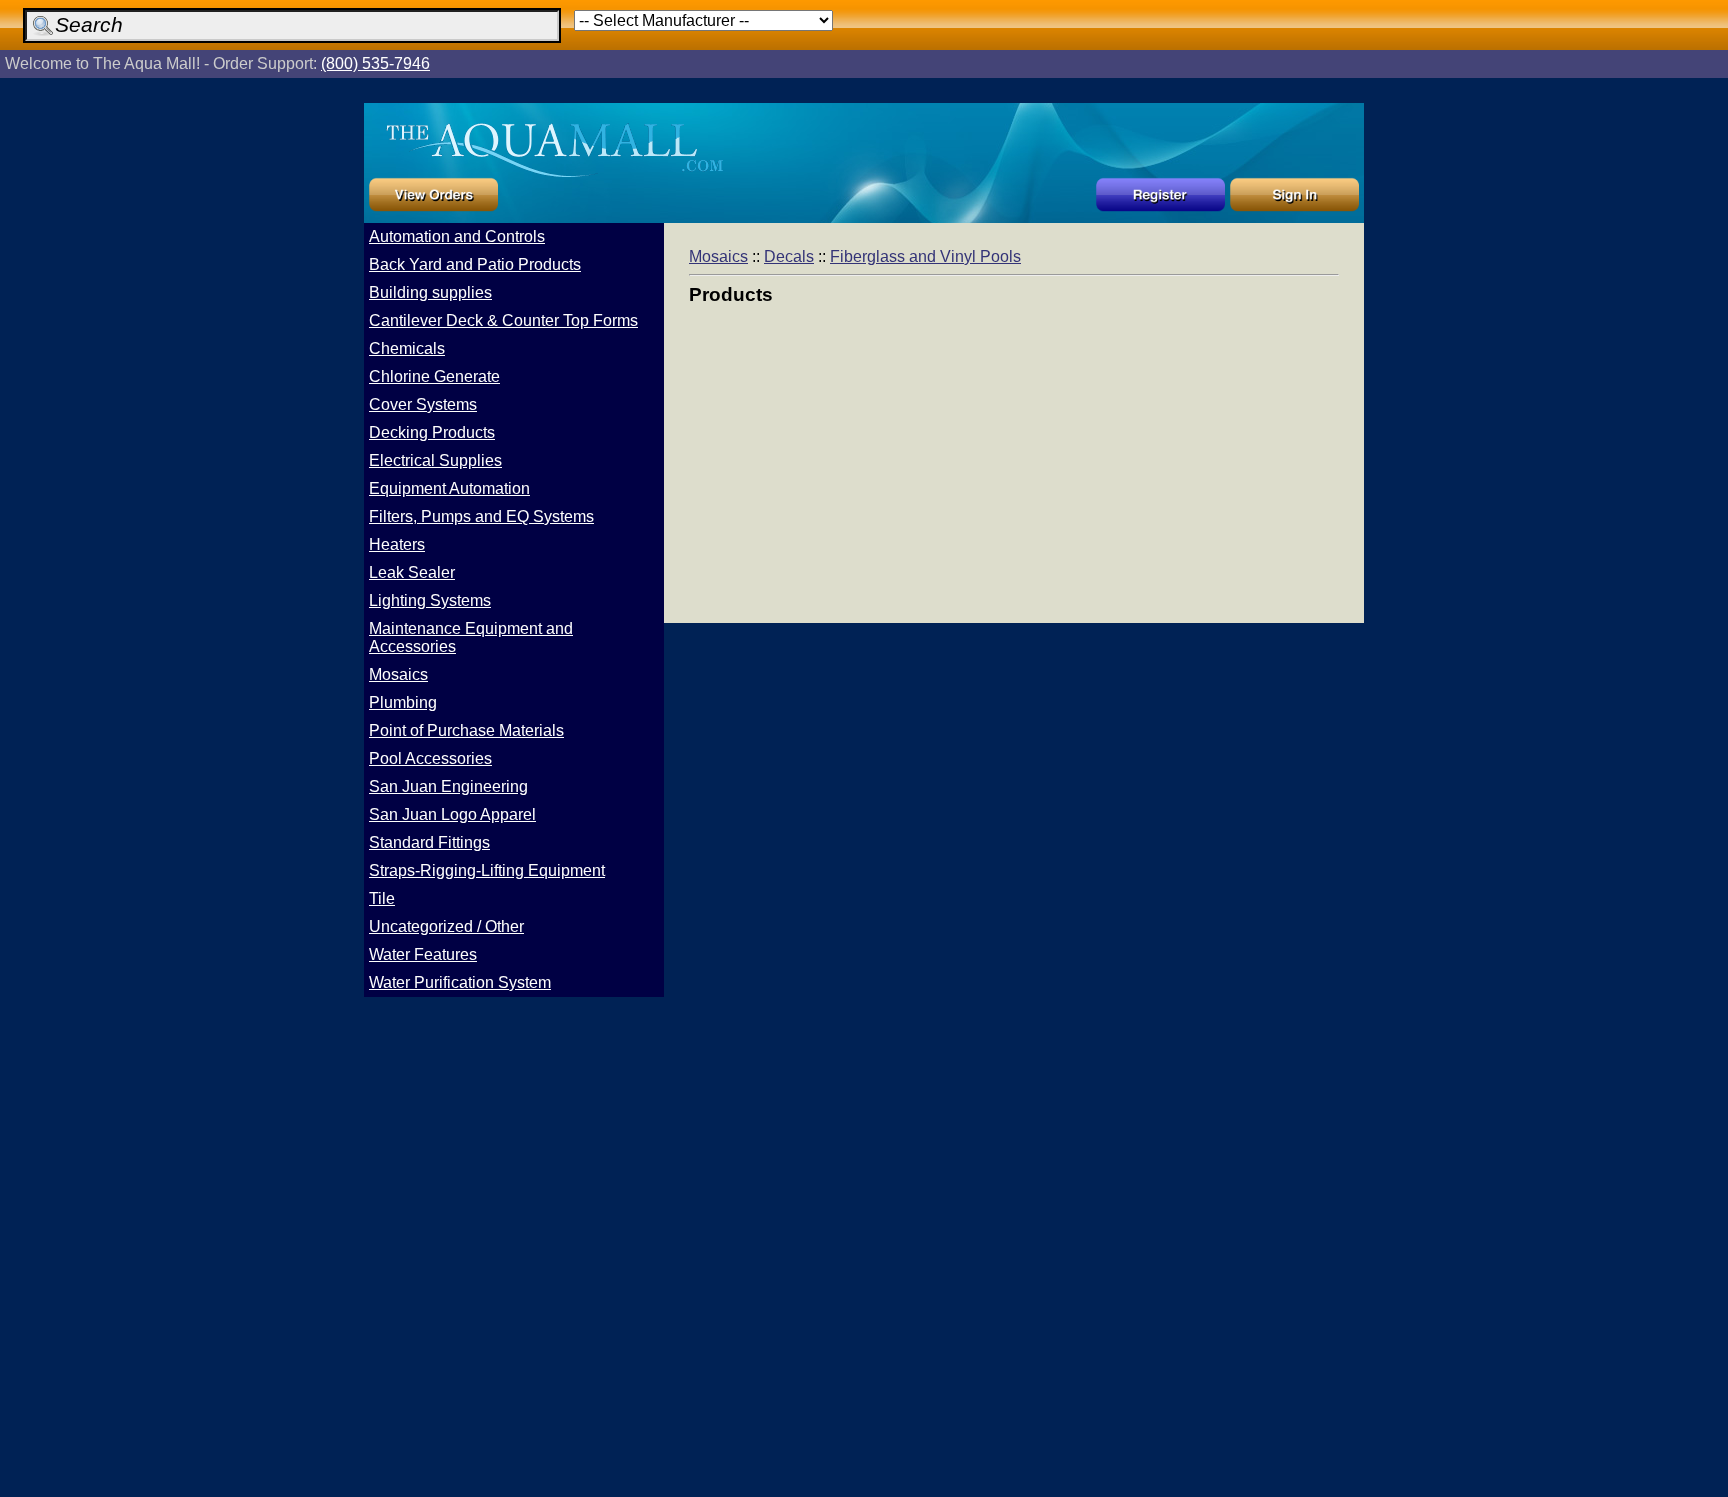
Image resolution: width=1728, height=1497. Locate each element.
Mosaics (398, 674)
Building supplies (430, 292)
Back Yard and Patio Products (475, 264)
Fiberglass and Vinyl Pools (925, 256)
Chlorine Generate (434, 376)
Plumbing (403, 702)
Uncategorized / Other (446, 926)
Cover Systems (423, 404)
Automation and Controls (457, 236)
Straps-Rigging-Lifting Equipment (487, 870)
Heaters (397, 544)
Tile (382, 898)
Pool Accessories (430, 758)
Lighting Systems (430, 600)
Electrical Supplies (435, 460)
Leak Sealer (412, 572)
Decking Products (432, 432)
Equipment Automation (449, 488)
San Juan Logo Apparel (452, 814)
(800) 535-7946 (375, 63)
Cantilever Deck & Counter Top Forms (503, 320)
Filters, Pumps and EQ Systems (481, 516)
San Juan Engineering (448, 786)
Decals (789, 256)
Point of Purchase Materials (466, 730)
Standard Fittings (429, 842)
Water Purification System (460, 982)
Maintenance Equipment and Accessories (471, 637)
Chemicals (407, 348)
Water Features (423, 954)
